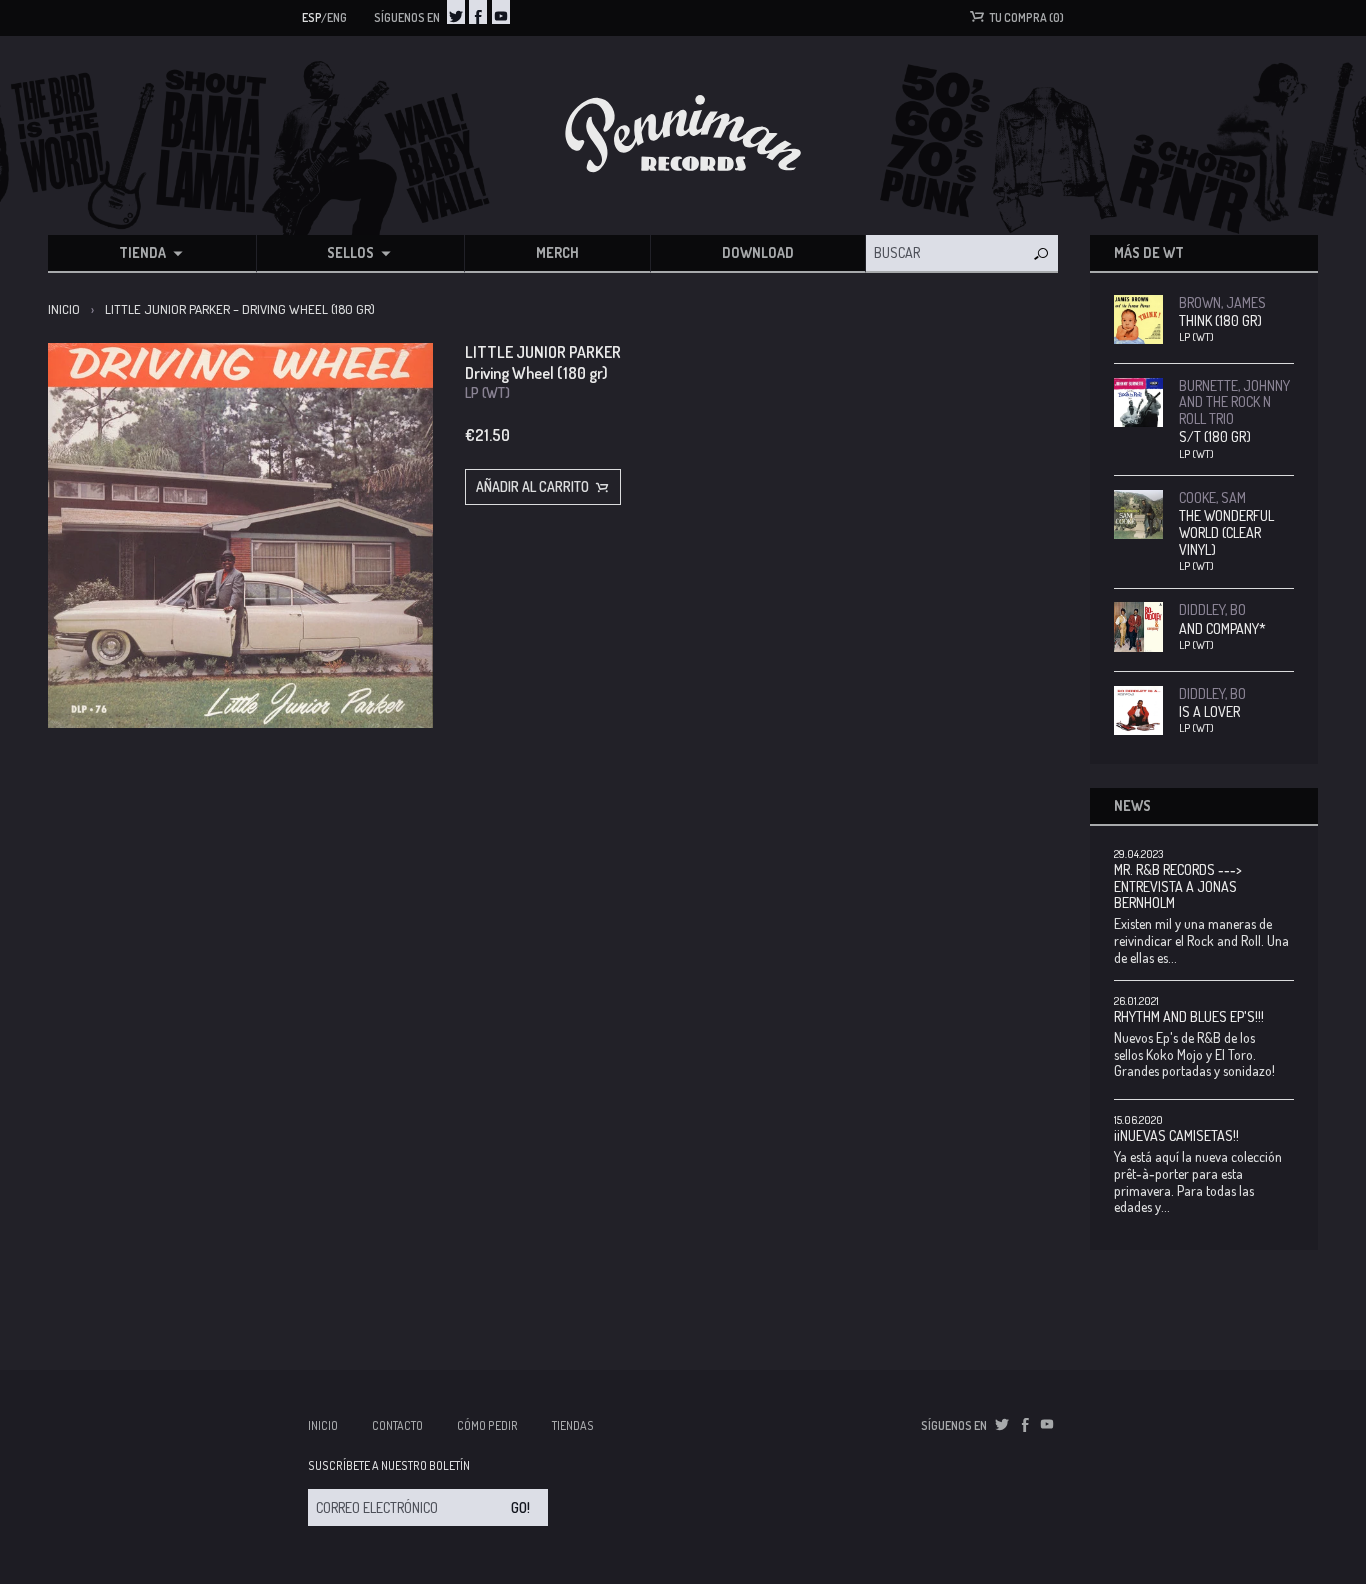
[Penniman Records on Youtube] (501, 12)
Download (758, 252)
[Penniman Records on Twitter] (456, 12)
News (1132, 805)
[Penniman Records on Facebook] (478, 12)
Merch (557, 252)
